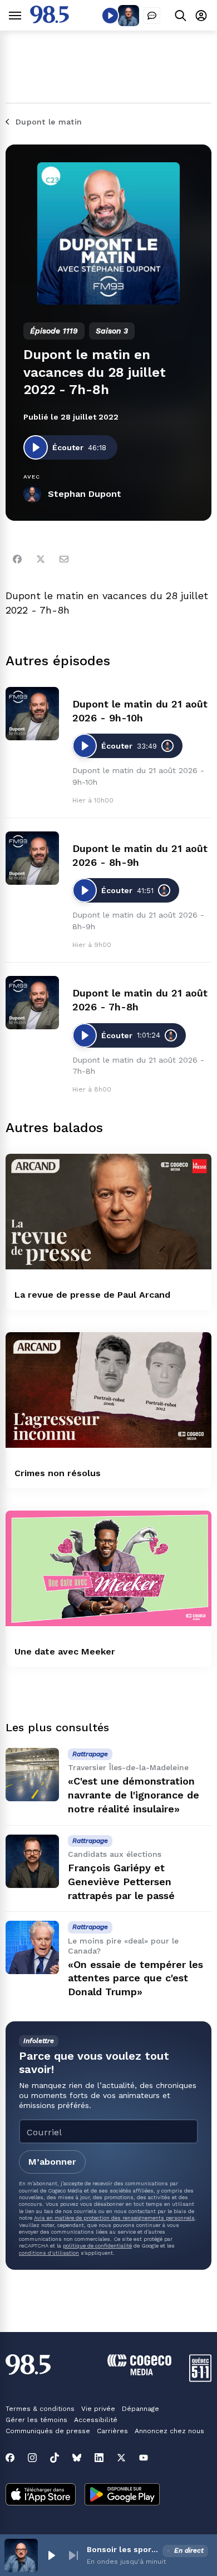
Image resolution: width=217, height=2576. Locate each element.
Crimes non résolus (58, 1473)
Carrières (112, 2431)
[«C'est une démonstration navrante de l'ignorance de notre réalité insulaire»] (32, 1775)
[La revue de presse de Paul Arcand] (108, 1212)
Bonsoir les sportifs (122, 2549)
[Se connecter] (201, 15)
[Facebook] (17, 559)
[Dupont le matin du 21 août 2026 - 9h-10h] (32, 714)
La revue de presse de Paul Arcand (92, 1295)
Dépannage (140, 2409)
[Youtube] (144, 2458)
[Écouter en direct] (110, 16)
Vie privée (98, 2409)
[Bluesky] (77, 2458)
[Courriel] (64, 559)
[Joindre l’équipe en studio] (152, 16)
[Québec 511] (200, 2379)
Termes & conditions (40, 2409)
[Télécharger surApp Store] (41, 2495)
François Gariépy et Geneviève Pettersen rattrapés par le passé (121, 1882)
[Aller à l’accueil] (50, 20)
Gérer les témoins (36, 2420)
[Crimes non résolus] (108, 1390)
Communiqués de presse (48, 2431)
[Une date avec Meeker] (108, 1568)
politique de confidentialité (97, 2246)
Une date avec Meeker (65, 1651)
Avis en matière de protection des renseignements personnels (114, 2218)
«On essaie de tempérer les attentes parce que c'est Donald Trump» (135, 1978)
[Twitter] (41, 559)
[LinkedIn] (99, 2458)
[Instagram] (32, 2458)
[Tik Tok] (55, 2458)
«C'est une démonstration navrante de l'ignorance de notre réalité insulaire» (134, 1795)
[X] (121, 2458)
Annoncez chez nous (169, 2431)
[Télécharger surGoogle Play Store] (122, 2495)
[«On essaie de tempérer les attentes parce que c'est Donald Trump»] (32, 1947)
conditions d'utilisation (49, 2253)
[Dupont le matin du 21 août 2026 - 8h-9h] (32, 858)
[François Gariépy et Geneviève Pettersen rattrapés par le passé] (32, 1861)
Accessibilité (96, 2420)
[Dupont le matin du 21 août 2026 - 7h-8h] (32, 1003)
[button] (51, 2555)
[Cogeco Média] (139, 2372)
